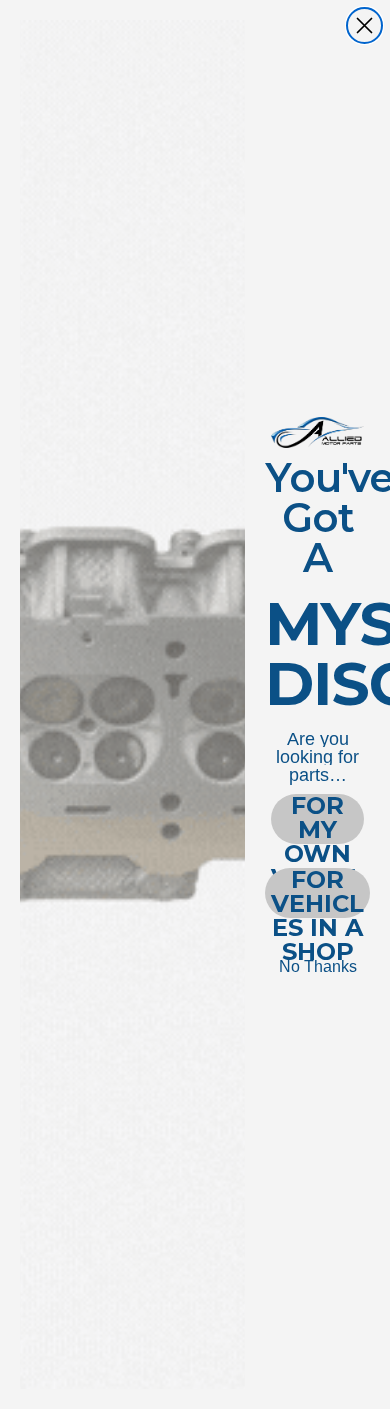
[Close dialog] (364, 25)
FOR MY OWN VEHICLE (317, 819)
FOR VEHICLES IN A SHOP (317, 893)
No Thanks (318, 966)
